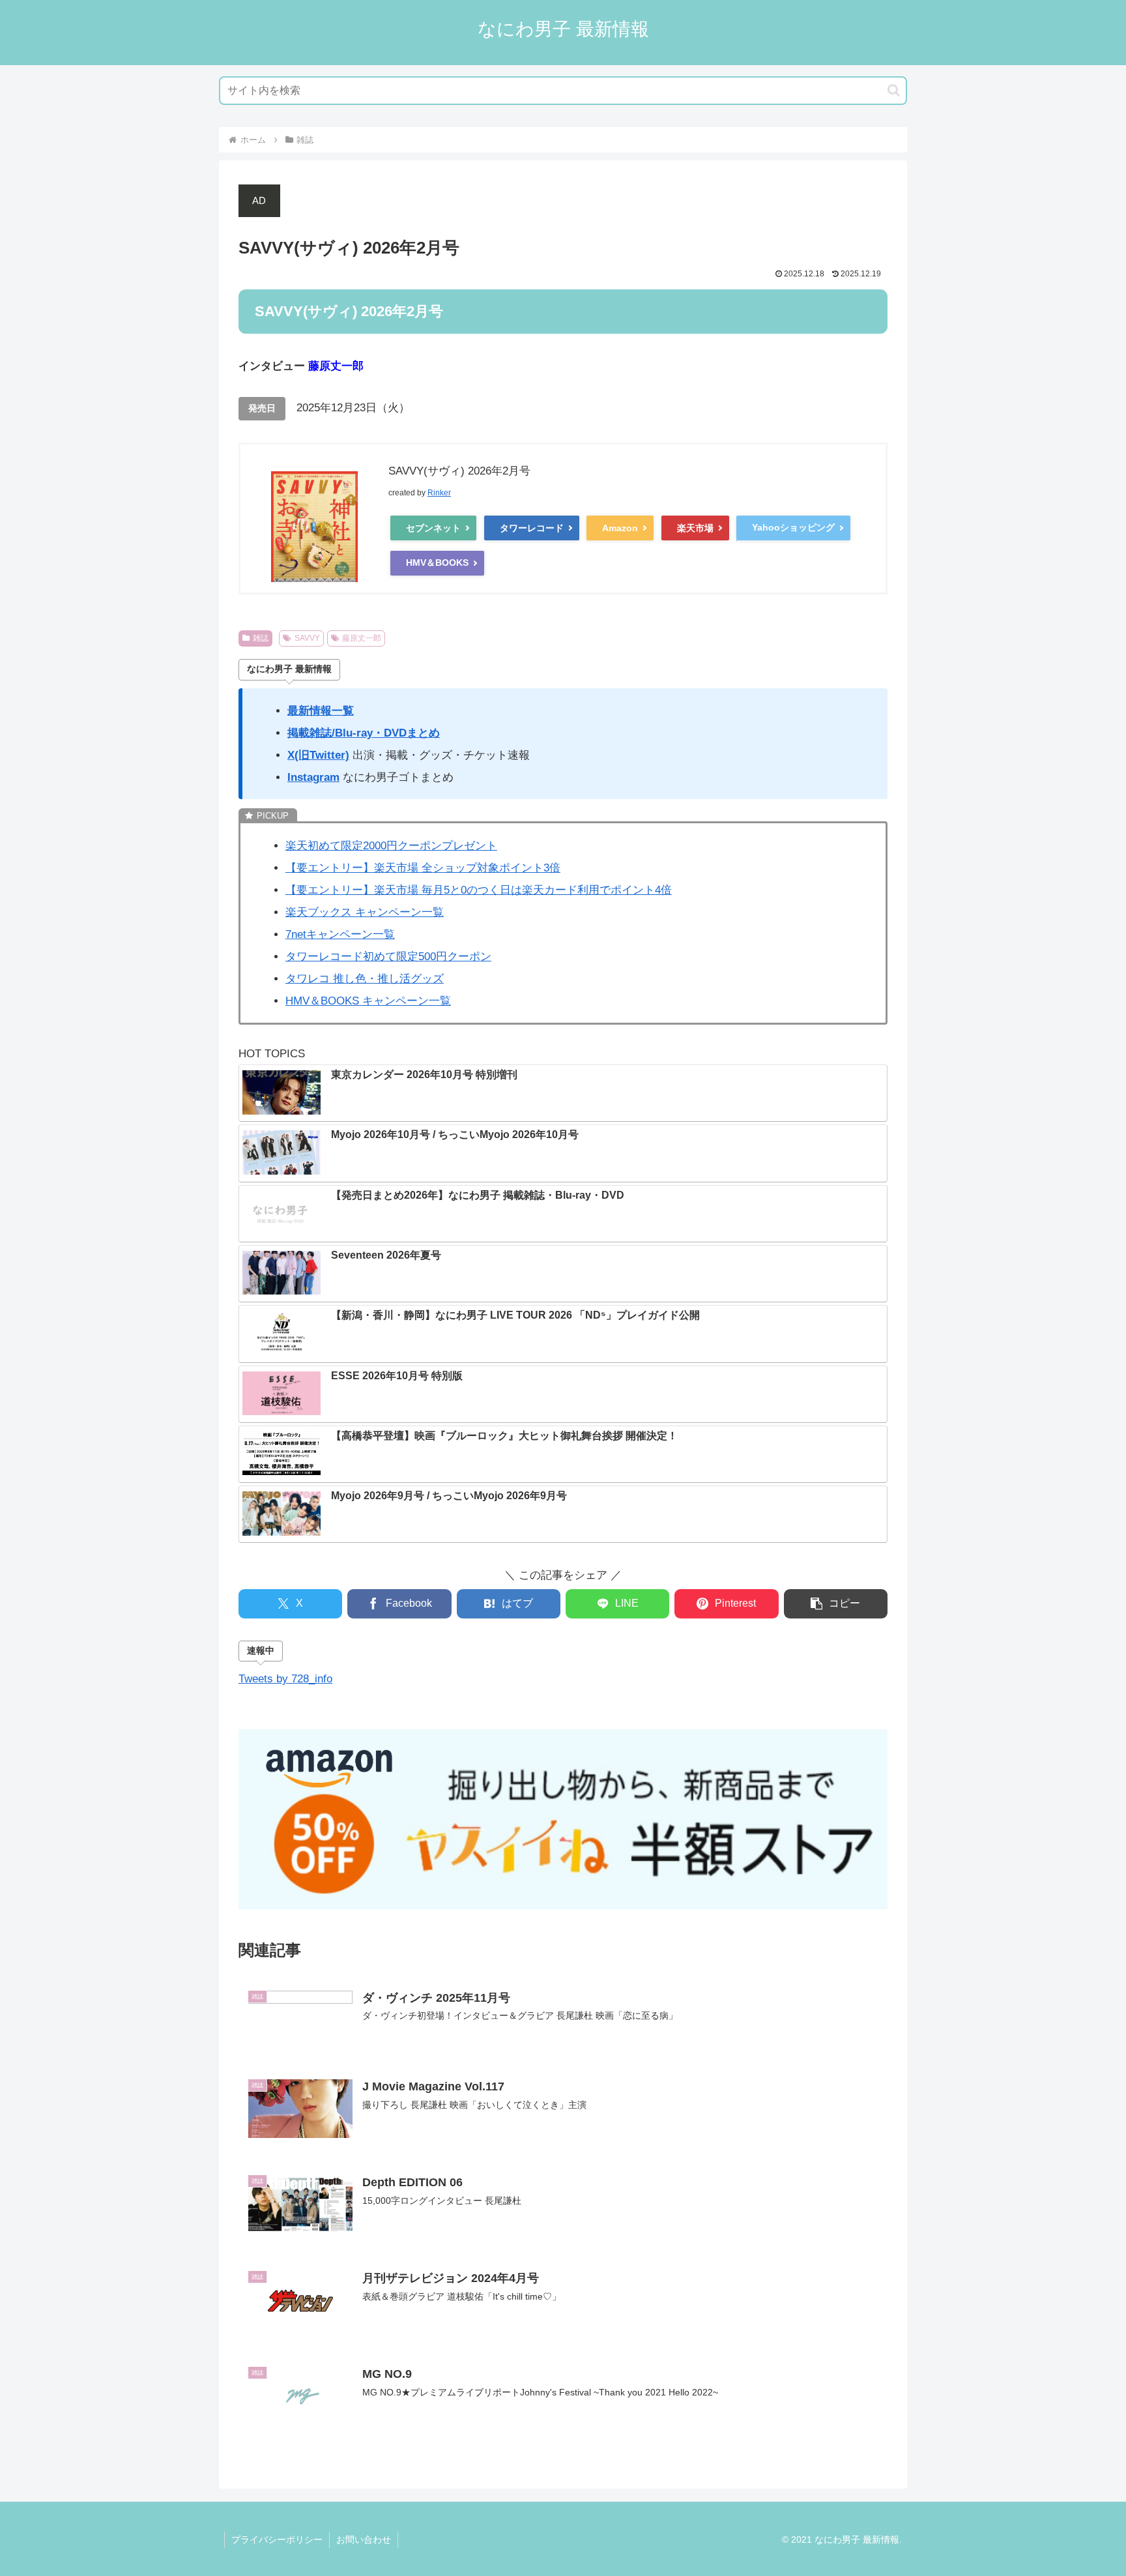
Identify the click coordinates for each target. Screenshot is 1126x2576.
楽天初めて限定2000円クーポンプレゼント (391, 846)
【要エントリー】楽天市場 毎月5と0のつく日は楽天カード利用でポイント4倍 (479, 890)
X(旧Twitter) (318, 755)
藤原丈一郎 (362, 638)
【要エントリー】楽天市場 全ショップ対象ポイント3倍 (423, 868)
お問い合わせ (364, 2539)
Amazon (620, 528)
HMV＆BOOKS (437, 563)
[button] (894, 90)
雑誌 (261, 638)
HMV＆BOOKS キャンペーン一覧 (368, 1001)
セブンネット (433, 528)
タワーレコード (532, 528)
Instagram (313, 777)
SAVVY (307, 638)
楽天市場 (695, 528)
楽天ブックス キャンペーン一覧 (365, 912)
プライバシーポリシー (277, 2539)
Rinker (439, 493)
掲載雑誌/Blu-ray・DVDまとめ (364, 733)
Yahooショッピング (793, 527)
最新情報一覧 (321, 711)
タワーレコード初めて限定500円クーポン (388, 957)
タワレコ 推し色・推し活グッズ (365, 979)
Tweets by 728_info (285, 1679)
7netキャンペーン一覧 (340, 934)
